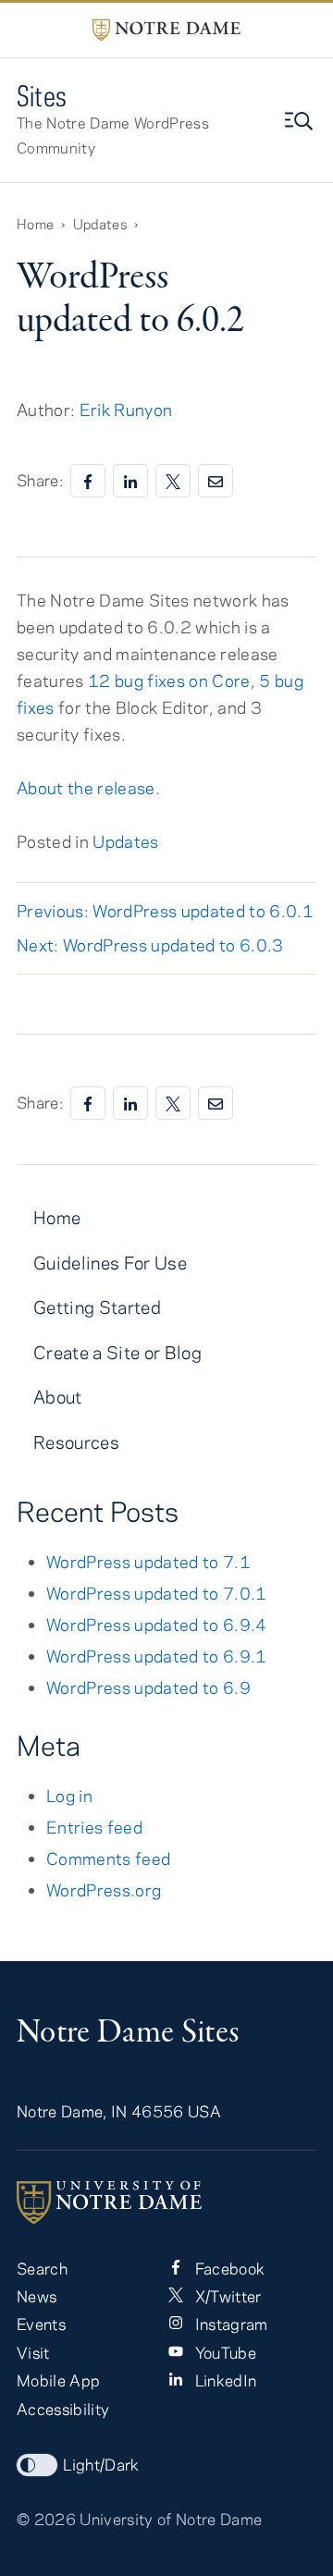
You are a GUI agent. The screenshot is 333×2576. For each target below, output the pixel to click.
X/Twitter (226, 2296)
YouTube (223, 2352)
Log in (69, 1796)
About (58, 1397)
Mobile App (58, 2380)
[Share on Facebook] (88, 481)
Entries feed (94, 1827)
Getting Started (97, 1307)
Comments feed (108, 1858)
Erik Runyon (126, 410)
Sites (42, 96)
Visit (33, 2352)
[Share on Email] (216, 481)
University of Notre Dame (171, 2519)
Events (41, 2324)
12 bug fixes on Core (169, 681)
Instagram (229, 2324)
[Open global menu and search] (301, 121)
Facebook (228, 2268)
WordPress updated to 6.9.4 (157, 1625)
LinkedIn (223, 2380)
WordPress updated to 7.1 (148, 1562)
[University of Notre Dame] (166, 2202)
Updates (125, 841)
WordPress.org (104, 1890)
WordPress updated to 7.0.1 (157, 1593)
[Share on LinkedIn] (130, 481)
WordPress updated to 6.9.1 (157, 1656)
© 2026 (46, 2519)
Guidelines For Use (110, 1263)
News (37, 2296)
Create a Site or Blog (117, 1352)
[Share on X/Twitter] (173, 481)
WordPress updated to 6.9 (148, 1687)
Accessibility (63, 2409)
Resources (76, 1442)
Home (57, 1217)
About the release (86, 788)
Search (42, 2268)
